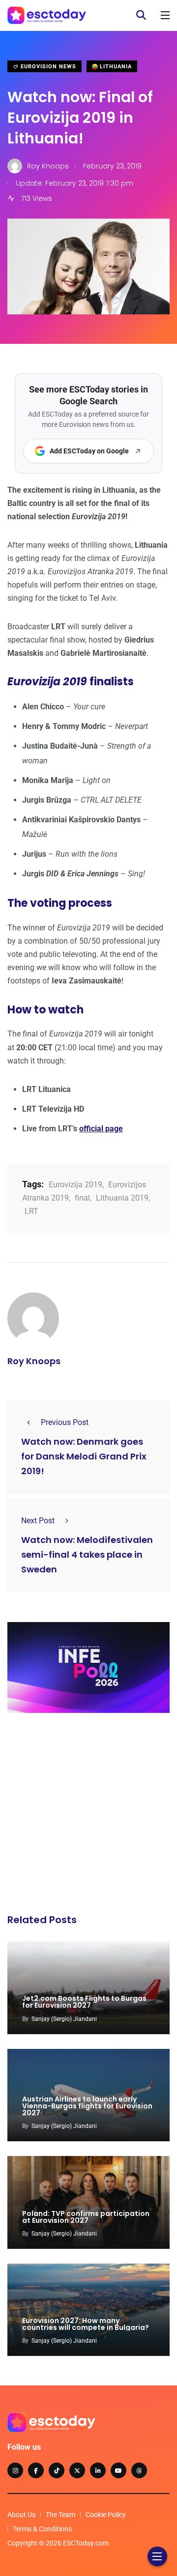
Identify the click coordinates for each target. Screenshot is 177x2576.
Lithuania (115, 67)
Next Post (38, 1521)
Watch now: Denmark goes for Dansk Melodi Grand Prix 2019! (84, 1457)
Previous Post (65, 1422)
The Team (60, 2515)
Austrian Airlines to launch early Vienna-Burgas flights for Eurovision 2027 (87, 2106)
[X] (77, 2470)
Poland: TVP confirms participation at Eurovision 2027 (86, 2217)
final (82, 1198)
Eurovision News (47, 67)
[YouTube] (118, 2470)
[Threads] (139, 2470)
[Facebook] (36, 2470)
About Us (21, 2515)
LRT (31, 1211)
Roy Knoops (34, 1361)
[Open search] (141, 15)
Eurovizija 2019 (75, 1185)
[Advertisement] (88, 1816)
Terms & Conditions (42, 2529)
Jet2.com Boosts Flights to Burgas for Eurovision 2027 (84, 2002)
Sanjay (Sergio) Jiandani (64, 2019)
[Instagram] (15, 2470)
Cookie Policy (106, 2515)
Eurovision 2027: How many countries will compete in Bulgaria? (86, 2324)
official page (101, 1129)
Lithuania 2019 (122, 1198)
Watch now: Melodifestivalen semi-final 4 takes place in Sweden (87, 1555)
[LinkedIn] (98, 2470)
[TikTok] (57, 2470)
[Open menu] (165, 15)
